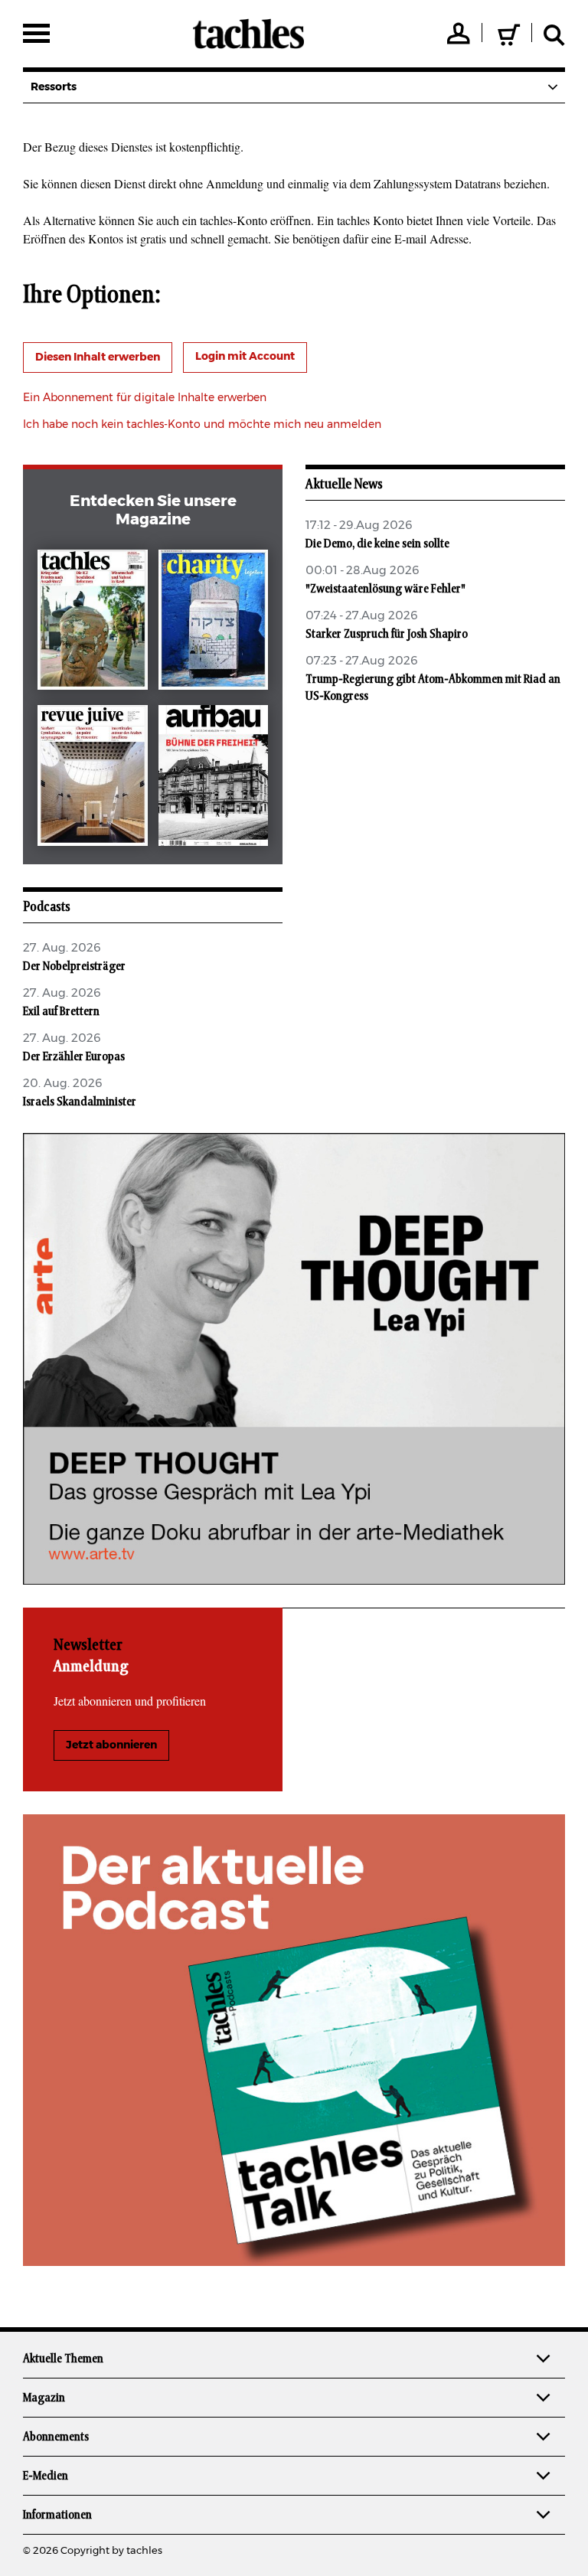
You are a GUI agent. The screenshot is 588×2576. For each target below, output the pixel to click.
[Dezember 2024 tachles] (93, 623)
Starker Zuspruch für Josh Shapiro (387, 634)
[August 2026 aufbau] (214, 779)
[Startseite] (248, 34)
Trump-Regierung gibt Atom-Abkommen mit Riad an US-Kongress (433, 687)
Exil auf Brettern (61, 1011)
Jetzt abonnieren (111, 1745)
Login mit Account (245, 357)
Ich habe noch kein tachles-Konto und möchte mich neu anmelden (202, 425)
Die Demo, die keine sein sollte (377, 544)
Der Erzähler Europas (74, 1056)
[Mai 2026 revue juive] (93, 779)
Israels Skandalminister (80, 1102)
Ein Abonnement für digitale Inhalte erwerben (145, 398)
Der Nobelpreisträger (74, 966)
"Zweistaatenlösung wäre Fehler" (385, 589)
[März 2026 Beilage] (214, 623)
